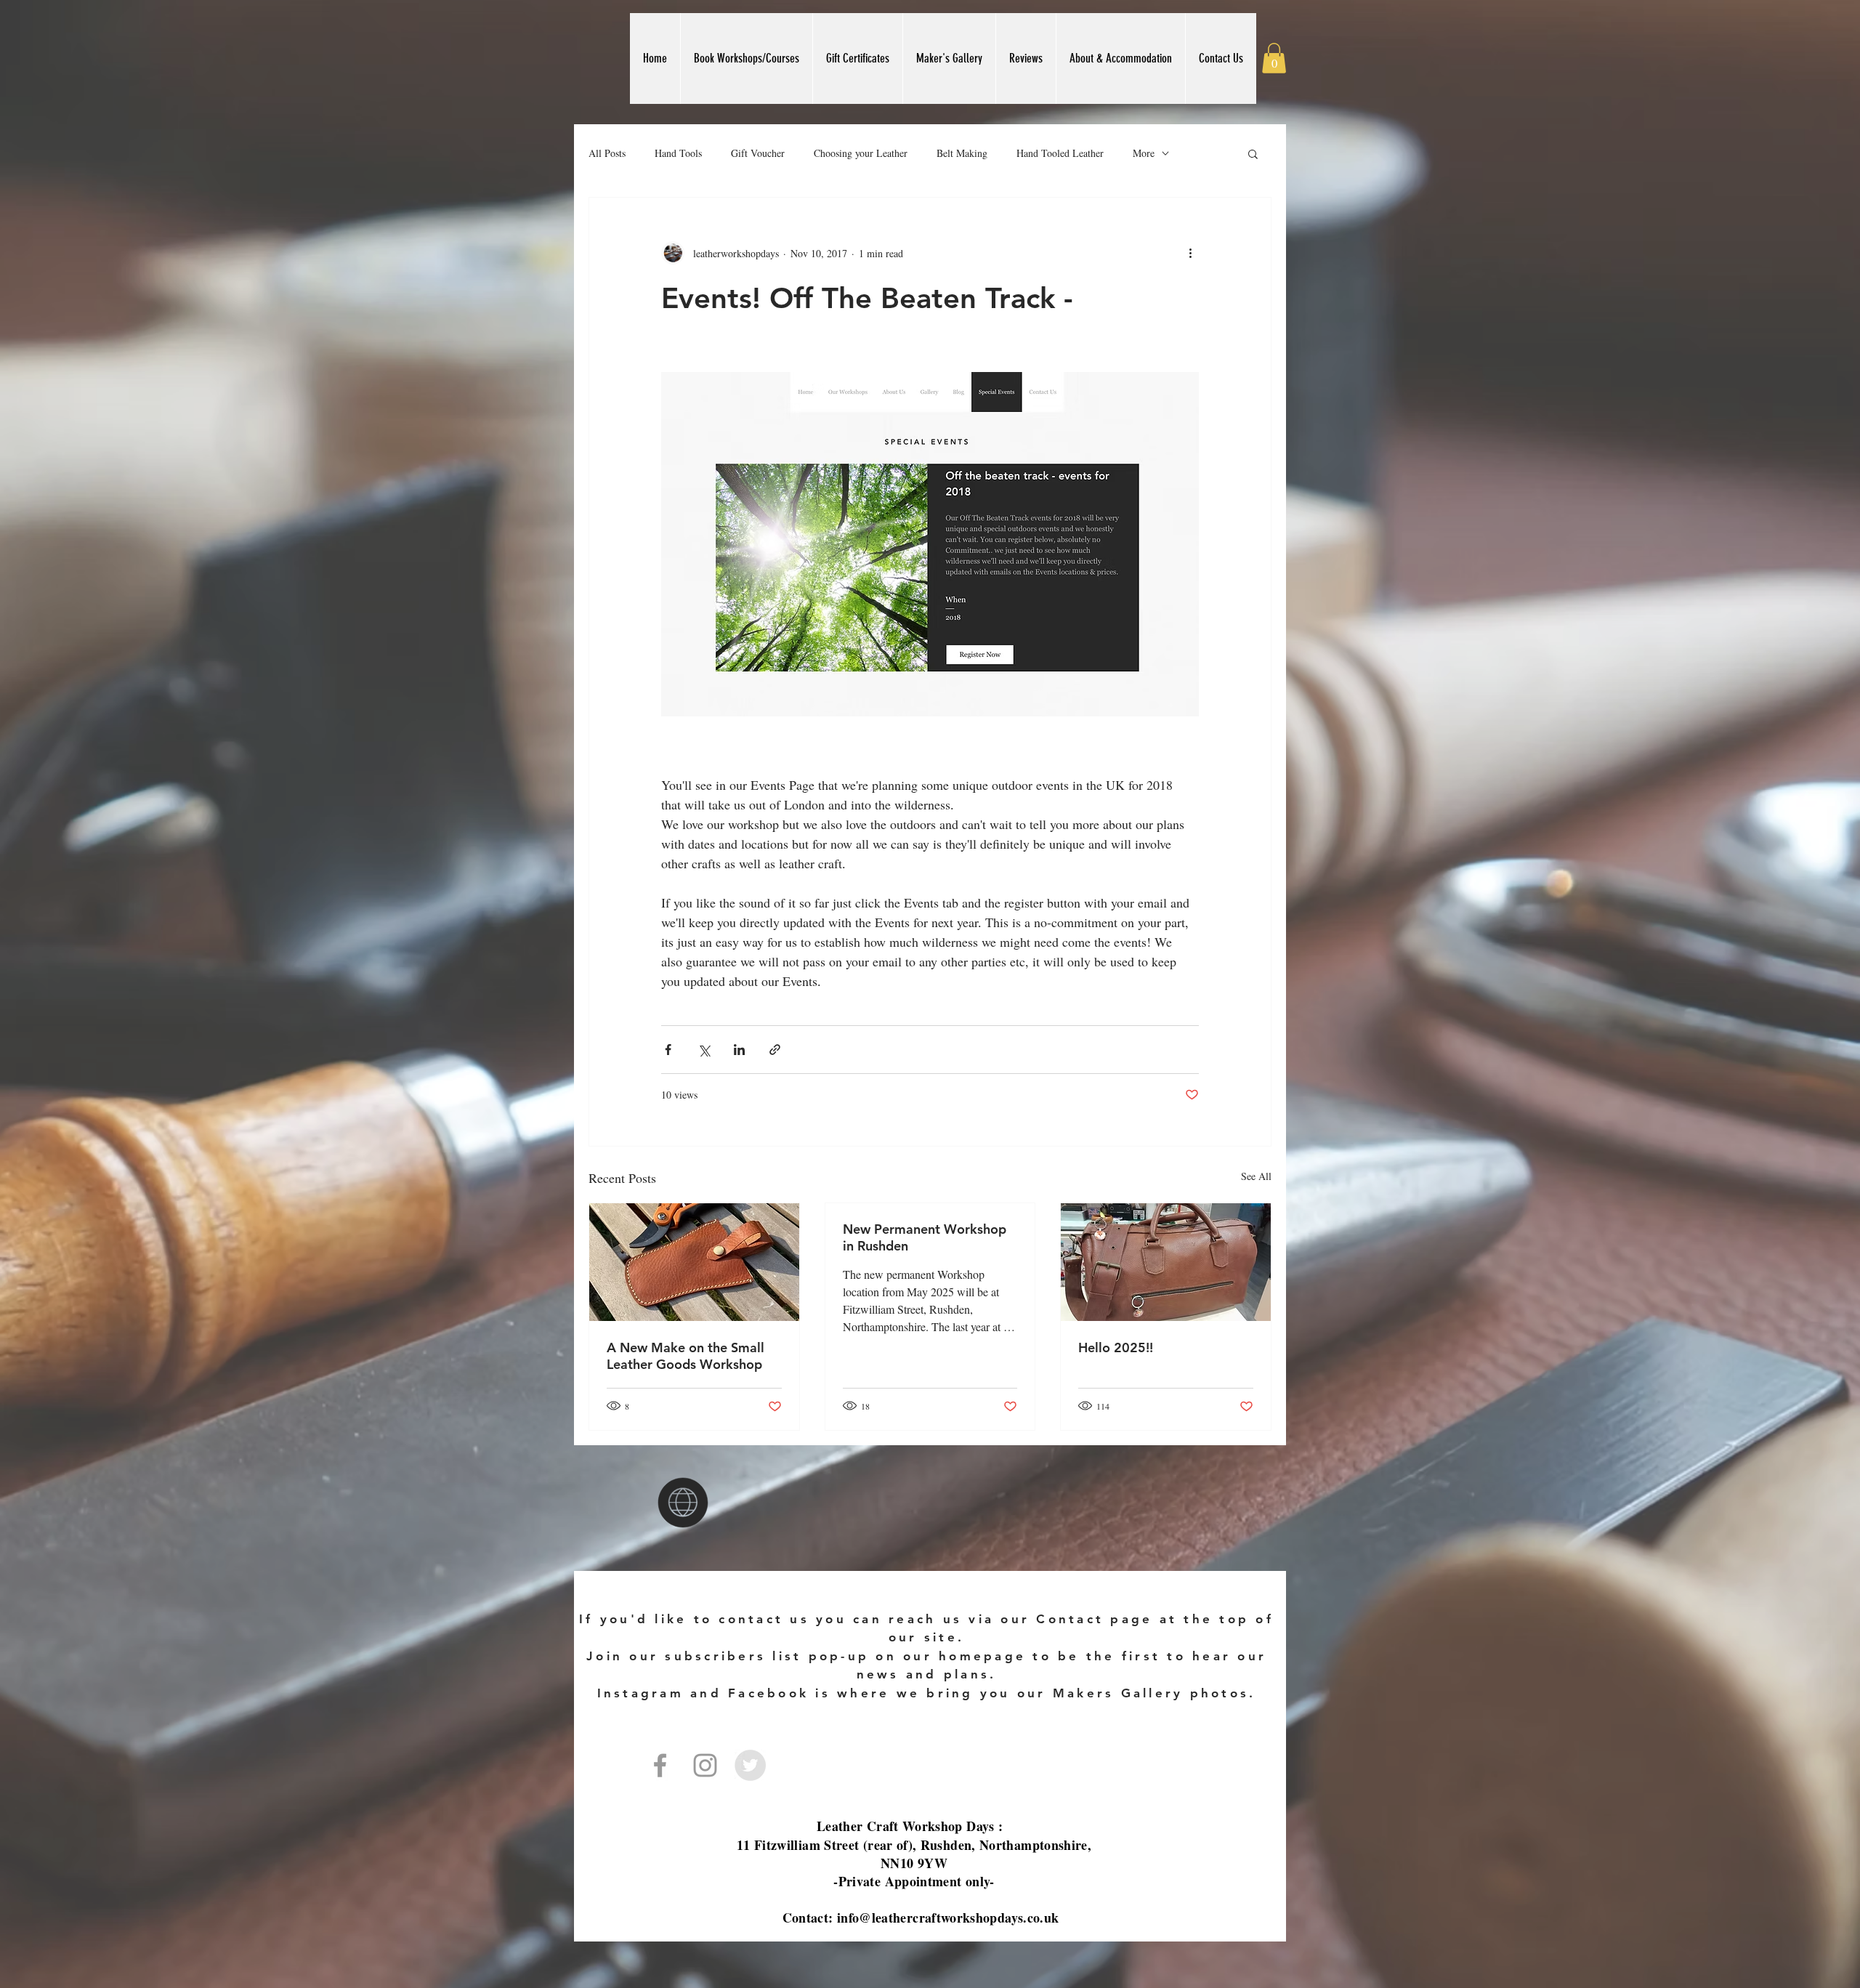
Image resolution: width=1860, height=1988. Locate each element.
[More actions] (1190, 253)
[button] (1274, 58)
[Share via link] (775, 1050)
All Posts (607, 153)
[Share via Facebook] (668, 1050)
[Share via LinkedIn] (739, 1050)
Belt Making (962, 153)
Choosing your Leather (861, 153)
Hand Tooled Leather (1060, 153)
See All (1256, 1176)
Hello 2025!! (1116, 1347)
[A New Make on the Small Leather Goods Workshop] (694, 1262)
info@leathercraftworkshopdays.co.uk (948, 1918)
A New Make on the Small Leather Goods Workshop (686, 1356)
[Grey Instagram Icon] (705, 1765)
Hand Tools (678, 153)
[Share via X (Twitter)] (704, 1050)
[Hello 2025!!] (1166, 1262)
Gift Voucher (758, 153)
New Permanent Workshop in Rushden (925, 1237)
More (1144, 153)
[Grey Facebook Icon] (660, 1765)
